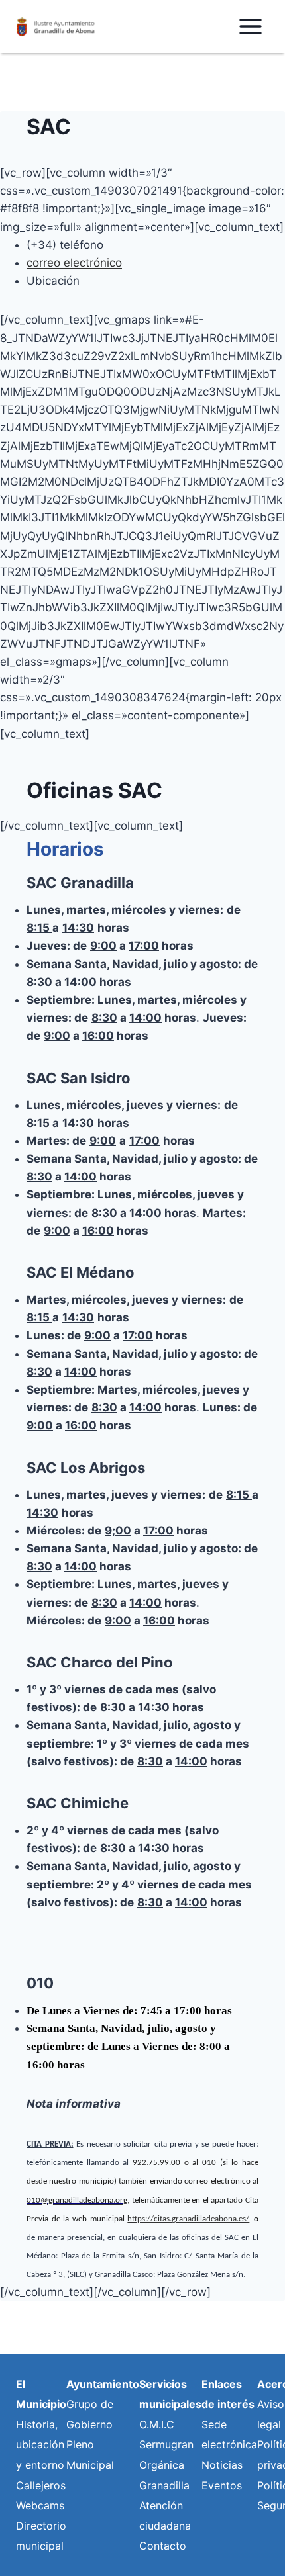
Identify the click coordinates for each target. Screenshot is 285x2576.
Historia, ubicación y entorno (40, 2445)
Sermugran (166, 2444)
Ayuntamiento (103, 2384)
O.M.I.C (157, 2424)
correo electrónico (74, 263)
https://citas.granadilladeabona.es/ (188, 2219)
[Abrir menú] (250, 26)
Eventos (222, 2485)
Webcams (40, 2505)
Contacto (163, 2546)
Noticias (222, 2465)
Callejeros (41, 2485)
